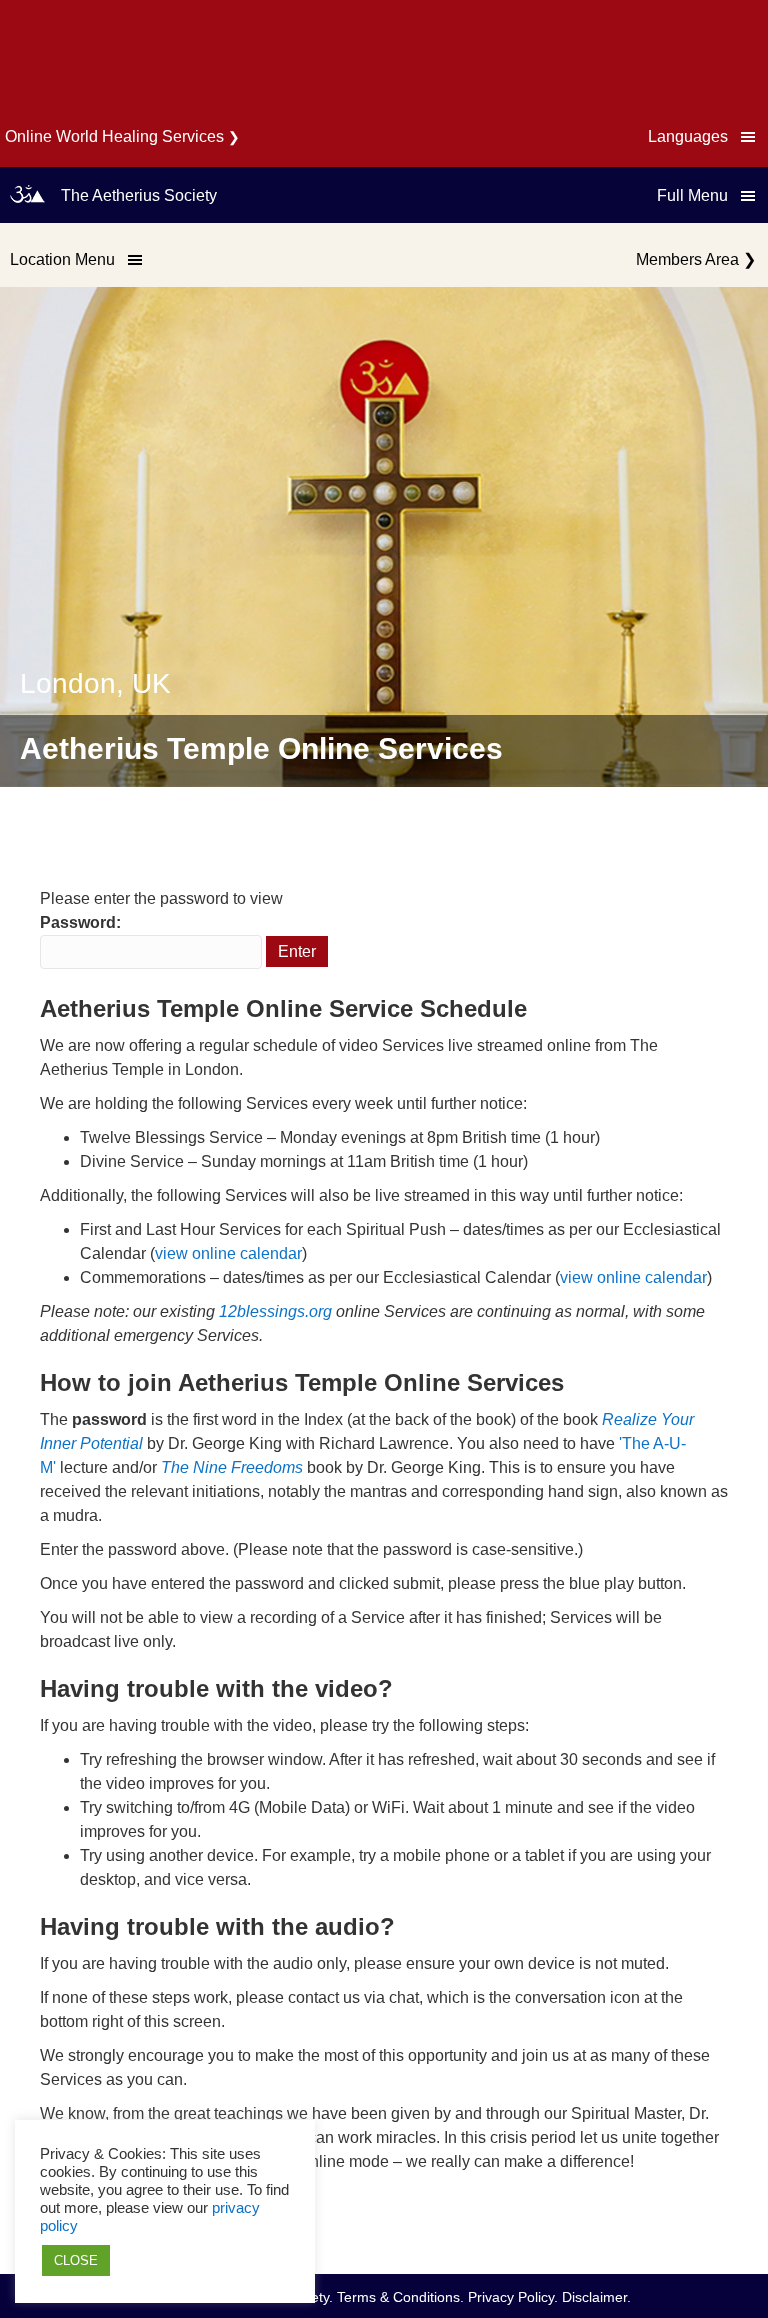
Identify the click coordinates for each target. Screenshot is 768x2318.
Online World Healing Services (114, 136)
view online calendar (228, 1253)
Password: (80, 922)
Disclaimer (594, 2297)
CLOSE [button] (76, 2260)
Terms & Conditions (398, 2297)
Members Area (687, 259)
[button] (703, 137)
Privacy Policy (511, 2297)
